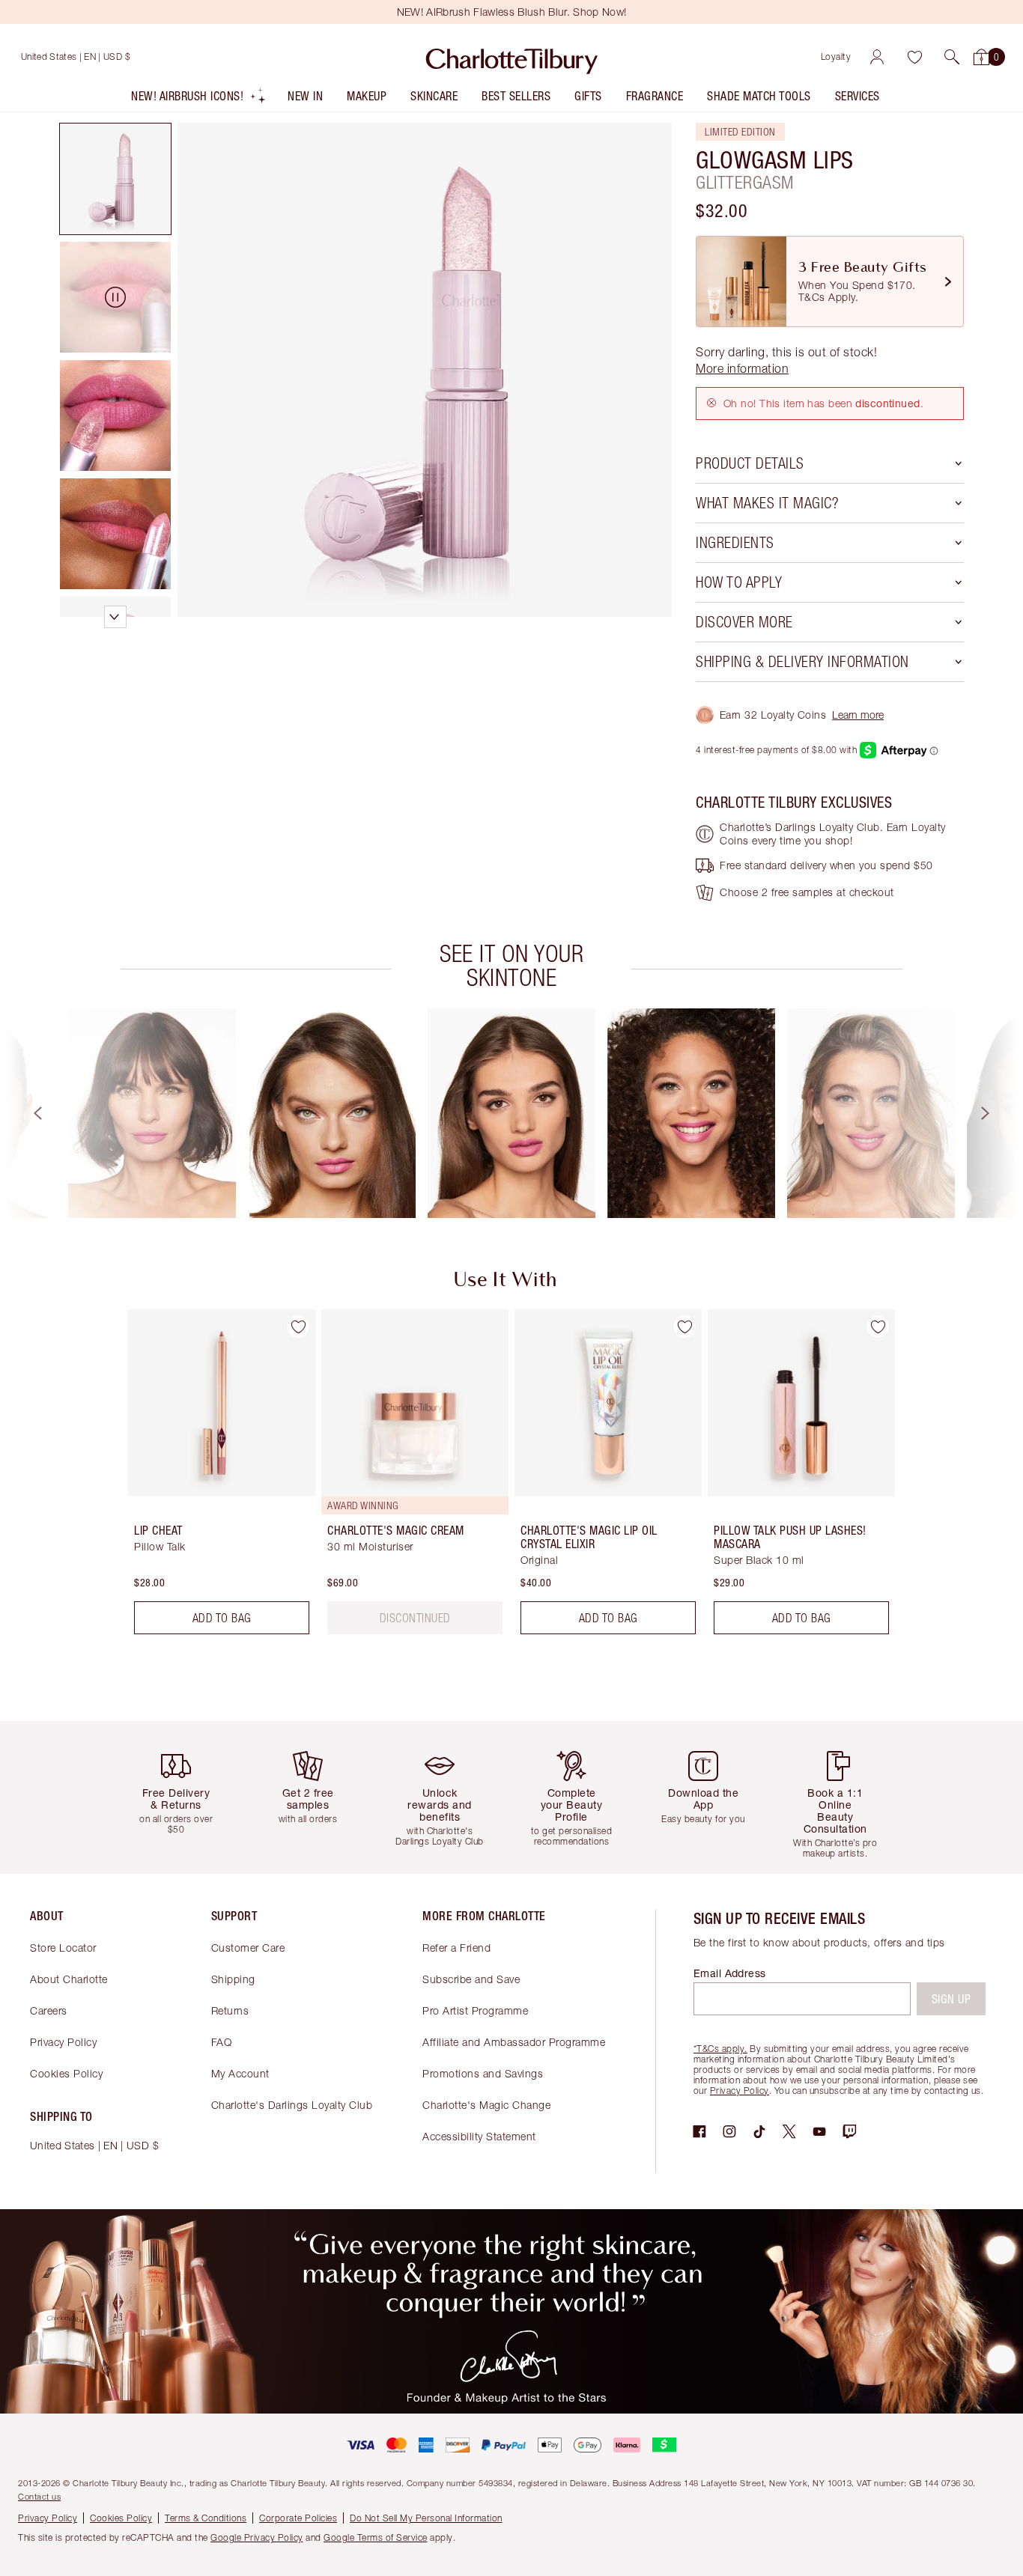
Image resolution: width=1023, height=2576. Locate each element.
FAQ (222, 2042)
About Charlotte (69, 1979)
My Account (240, 2073)
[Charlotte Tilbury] (512, 57)
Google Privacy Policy (257, 2537)
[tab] (115, 179)
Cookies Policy (66, 2073)
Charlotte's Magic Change (486, 2105)
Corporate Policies (298, 2518)
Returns (230, 2010)
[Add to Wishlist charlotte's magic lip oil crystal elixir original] (684, 1327)
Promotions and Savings (483, 2073)
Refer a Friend (456, 1948)
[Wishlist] (914, 57)
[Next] (999, 1113)
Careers (49, 2010)
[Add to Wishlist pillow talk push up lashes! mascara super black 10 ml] (878, 1327)
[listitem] (199, 99)
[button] (952, 57)
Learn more (858, 715)
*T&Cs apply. (720, 2049)
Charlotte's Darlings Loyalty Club (292, 2105)
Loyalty (836, 57)
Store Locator (63, 1948)
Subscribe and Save (471, 1979)
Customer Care (248, 1948)
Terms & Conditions (206, 2518)
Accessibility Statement (479, 2136)
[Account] (877, 57)
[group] (152, 1113)
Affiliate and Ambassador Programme (514, 2042)
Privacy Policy (63, 2042)
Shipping (233, 1979)
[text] (415, 1618)
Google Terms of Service (376, 2537)
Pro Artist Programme (475, 2010)
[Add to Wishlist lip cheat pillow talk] (298, 1327)
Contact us (39, 2496)
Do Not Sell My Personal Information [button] (426, 2518)
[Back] (24, 1113)
